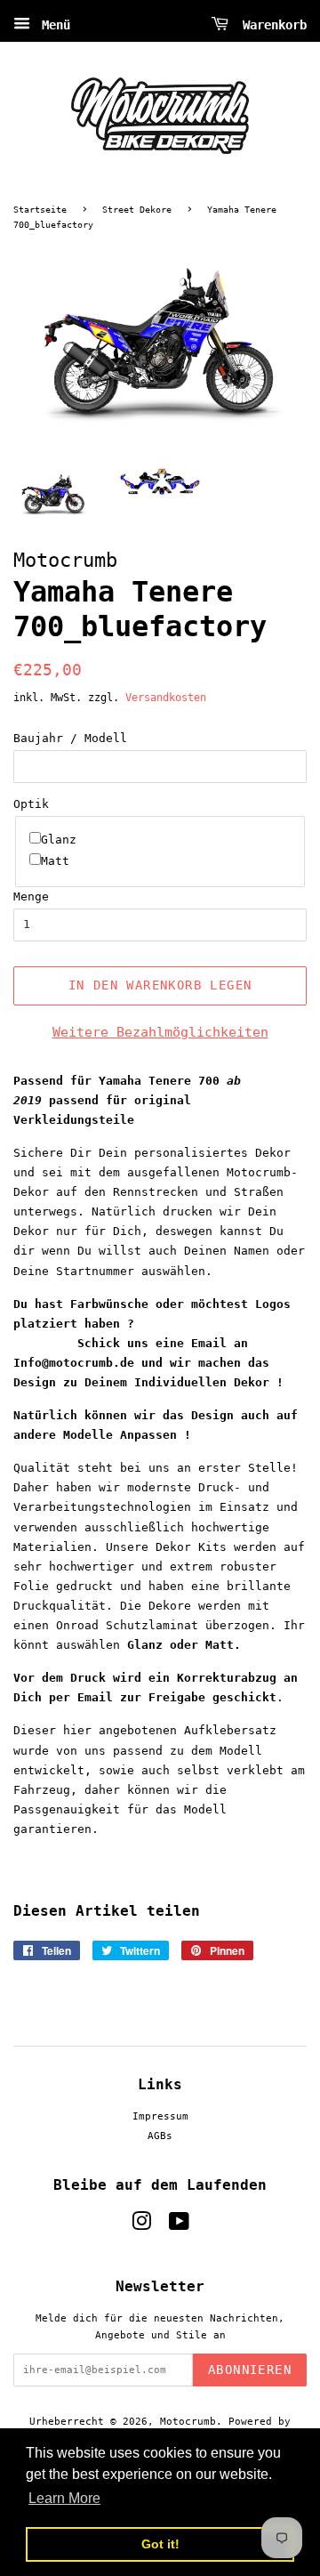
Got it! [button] (160, 2544)
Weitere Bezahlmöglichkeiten (160, 1032)
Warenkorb (271, 25)
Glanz (59, 840)
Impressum (160, 2116)
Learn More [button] (64, 2498)
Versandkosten (166, 698)
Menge (31, 896)
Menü (52, 25)
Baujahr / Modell (70, 738)
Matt (55, 861)
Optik (31, 804)
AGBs (160, 2136)
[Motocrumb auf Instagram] (141, 2226)
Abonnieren (250, 2370)
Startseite (40, 210)
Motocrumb (188, 2422)
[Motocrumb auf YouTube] (179, 2226)
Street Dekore (137, 210)
